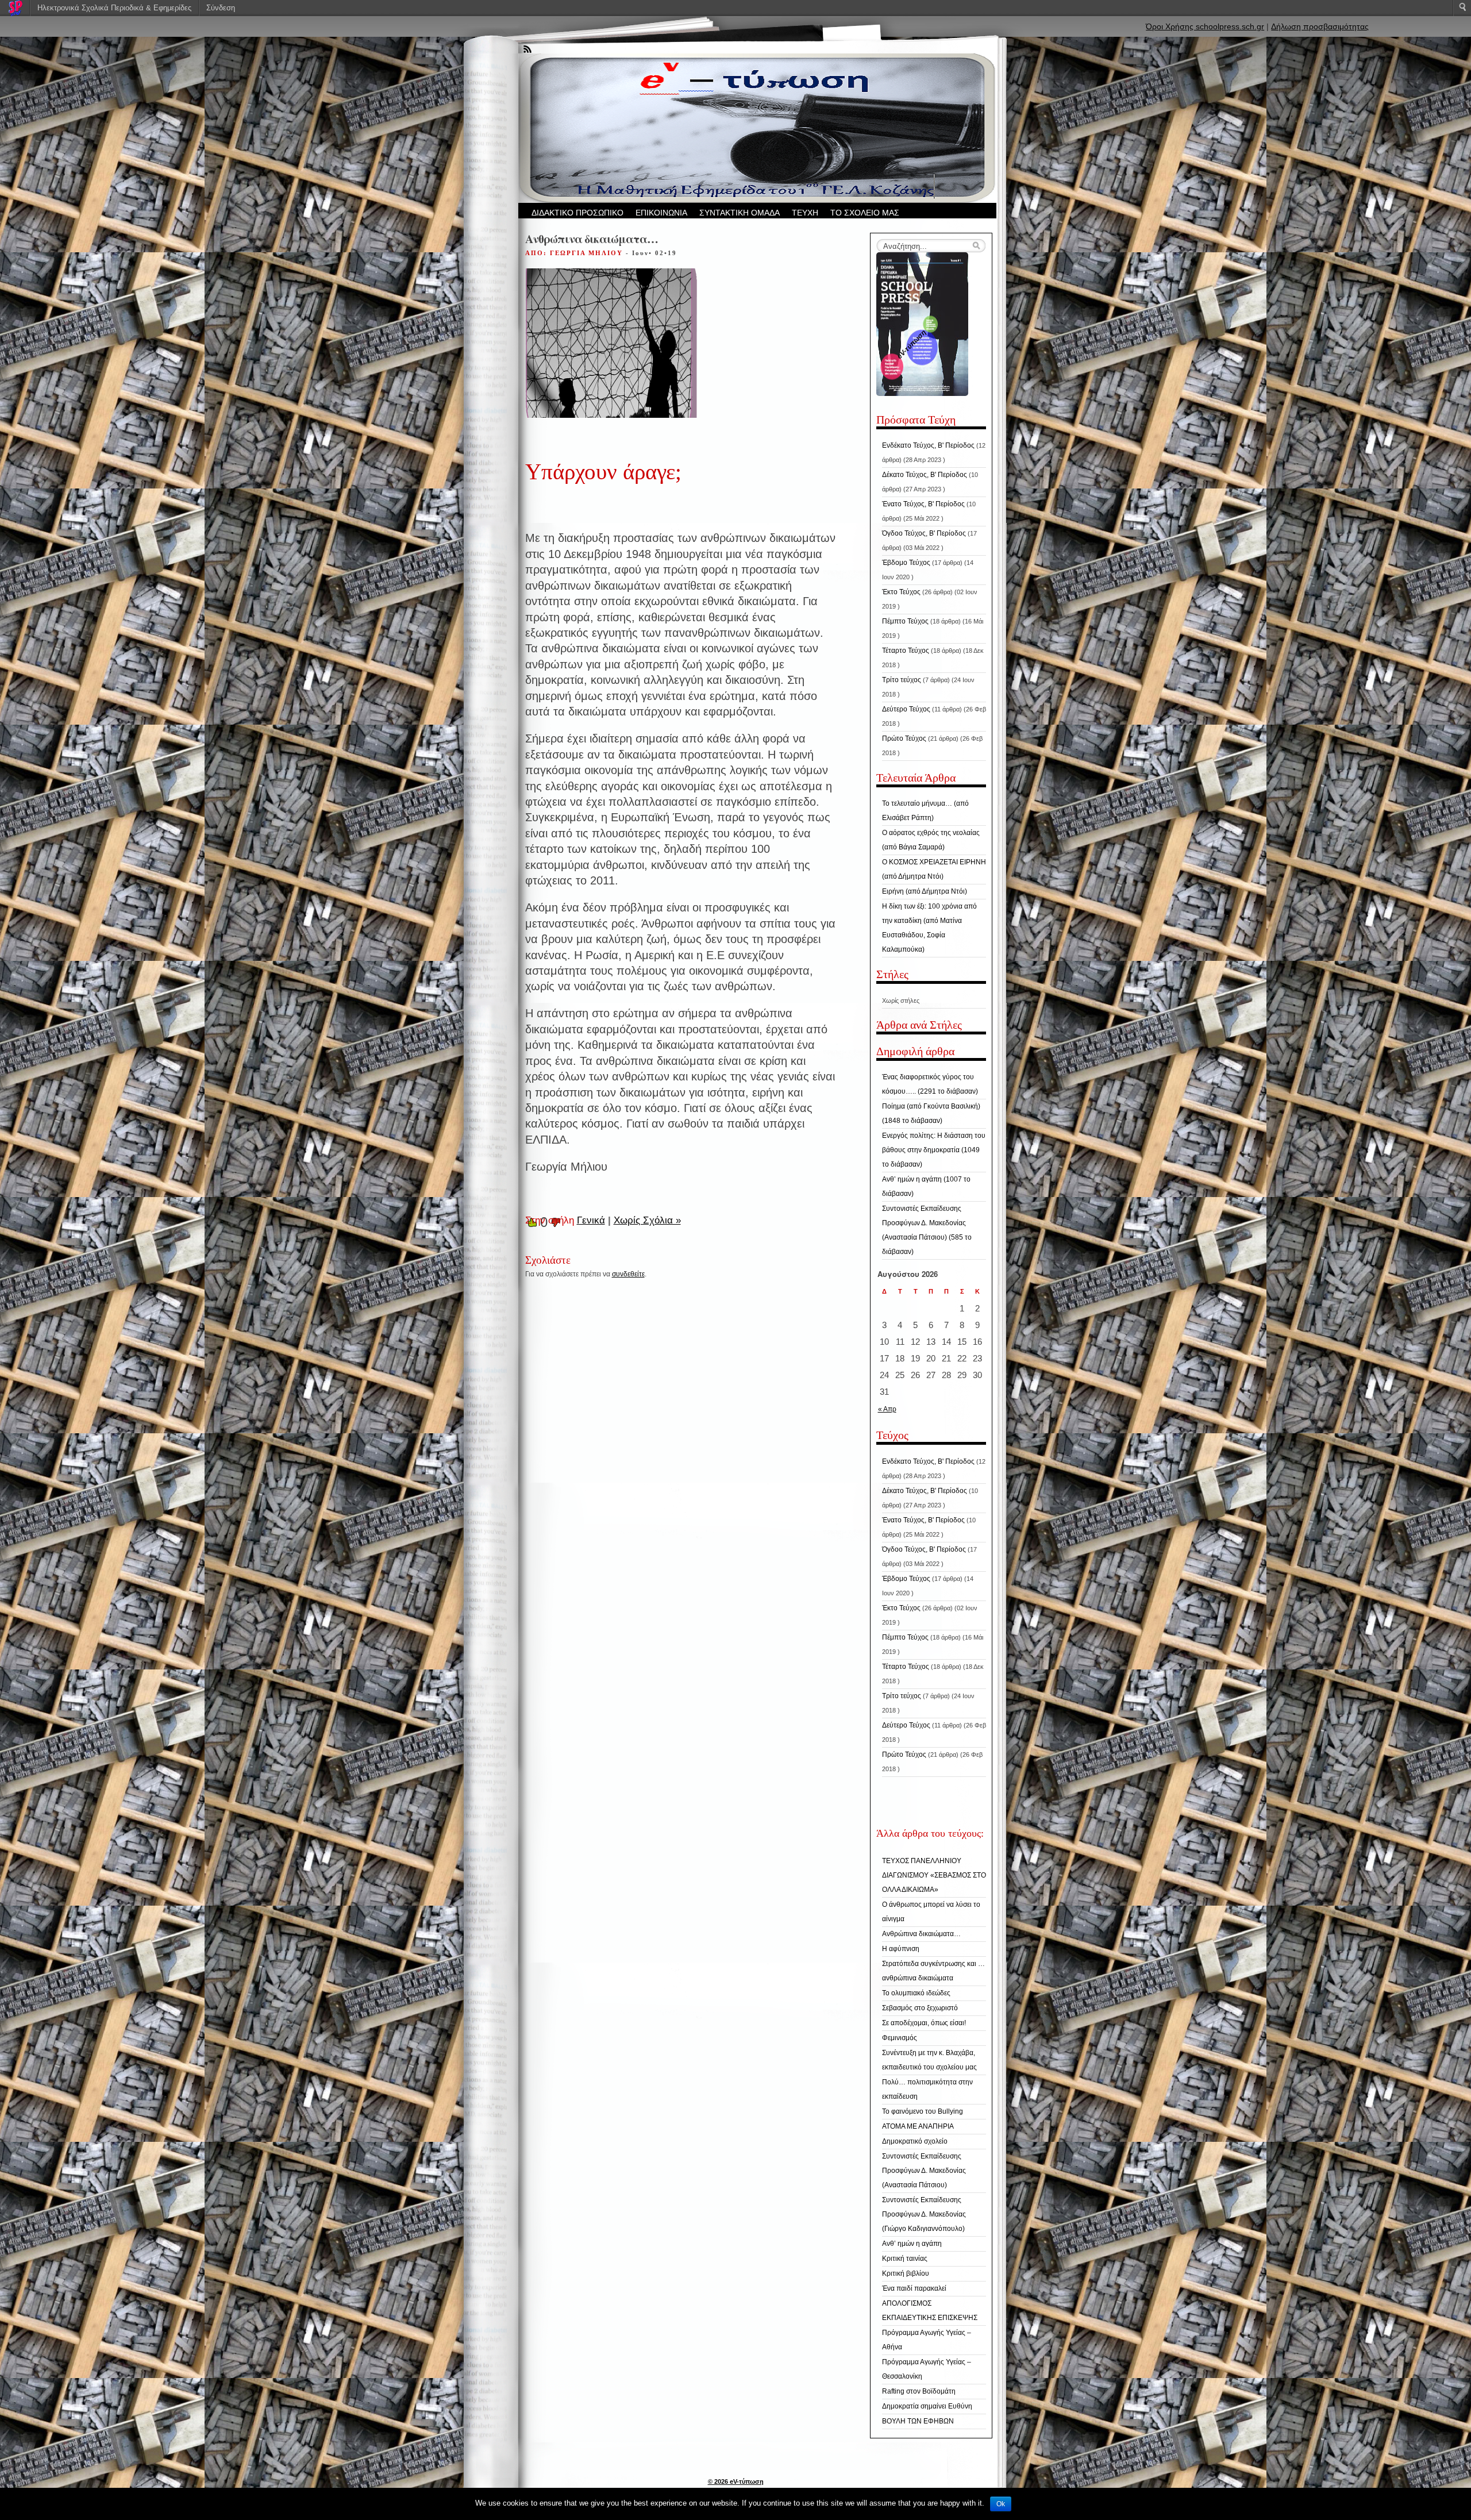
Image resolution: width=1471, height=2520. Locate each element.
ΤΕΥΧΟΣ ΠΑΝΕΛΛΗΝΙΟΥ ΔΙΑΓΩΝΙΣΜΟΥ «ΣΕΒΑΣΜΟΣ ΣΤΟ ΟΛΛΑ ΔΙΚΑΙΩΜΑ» (934, 1875)
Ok (1001, 2504)
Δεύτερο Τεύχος (906, 709)
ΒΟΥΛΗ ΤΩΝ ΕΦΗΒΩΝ (918, 2421)
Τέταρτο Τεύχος (906, 651)
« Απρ (887, 1409)
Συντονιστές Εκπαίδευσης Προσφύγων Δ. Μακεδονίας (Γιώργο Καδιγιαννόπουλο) (924, 2214)
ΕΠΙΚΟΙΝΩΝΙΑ (661, 213)
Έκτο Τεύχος (901, 592)
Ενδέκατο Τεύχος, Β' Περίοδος (928, 445)
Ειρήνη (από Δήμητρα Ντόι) (925, 891)
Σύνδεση (221, 8)
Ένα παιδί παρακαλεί (914, 2288)
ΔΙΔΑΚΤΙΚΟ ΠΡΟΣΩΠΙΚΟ (577, 213)
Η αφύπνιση (901, 1949)
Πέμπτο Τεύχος (905, 621)
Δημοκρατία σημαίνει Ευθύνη (927, 2406)
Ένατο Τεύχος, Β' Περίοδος (923, 504)
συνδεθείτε (628, 1274)
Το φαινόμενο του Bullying (923, 2111)
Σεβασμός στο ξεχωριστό (920, 2008)
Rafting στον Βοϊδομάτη (919, 2391)
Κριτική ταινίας (905, 2259)
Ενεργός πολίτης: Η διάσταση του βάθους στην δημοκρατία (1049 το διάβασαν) (934, 1150)
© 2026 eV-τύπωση (736, 2481)
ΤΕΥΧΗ (805, 213)
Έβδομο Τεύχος (906, 563)
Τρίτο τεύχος (902, 680)
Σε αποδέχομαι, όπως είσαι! (924, 2023)
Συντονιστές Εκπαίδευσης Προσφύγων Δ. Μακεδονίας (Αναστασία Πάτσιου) (924, 2171)
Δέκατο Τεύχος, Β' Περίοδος (925, 475)
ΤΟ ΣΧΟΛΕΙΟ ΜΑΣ (865, 213)
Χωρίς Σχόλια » (647, 1220)
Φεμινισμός (900, 2038)
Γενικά (591, 1220)
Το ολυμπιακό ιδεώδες (916, 1993)
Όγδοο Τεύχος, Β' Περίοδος (924, 533)
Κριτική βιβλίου (906, 2273)
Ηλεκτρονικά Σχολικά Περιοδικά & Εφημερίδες (114, 8)
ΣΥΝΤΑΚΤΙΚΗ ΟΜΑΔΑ (740, 213)
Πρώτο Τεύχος (904, 738)
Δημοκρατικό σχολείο (915, 2141)
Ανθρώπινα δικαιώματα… (921, 1934)
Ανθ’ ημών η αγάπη (912, 2244)
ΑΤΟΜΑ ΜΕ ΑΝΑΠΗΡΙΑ (918, 2126)
